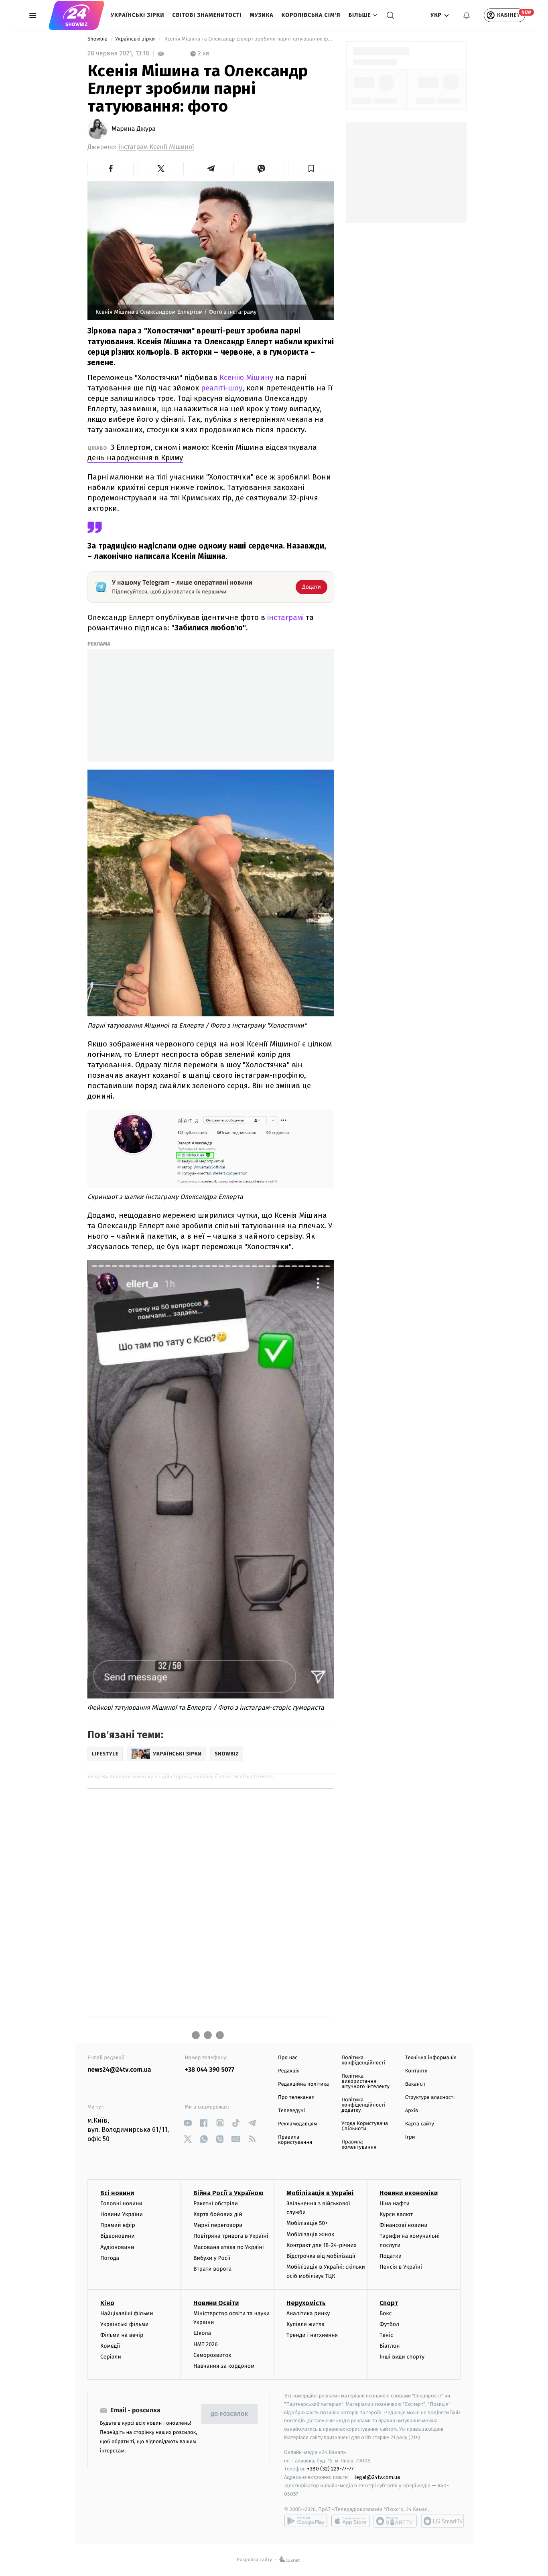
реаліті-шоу (222, 388)
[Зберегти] (311, 169)
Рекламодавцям (297, 2124)
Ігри (410, 2137)
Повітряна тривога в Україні (231, 2236)
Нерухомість (306, 2303)
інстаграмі (286, 617)
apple (350, 2521)
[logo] (76, 15)
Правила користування (295, 2140)
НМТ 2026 (206, 2344)
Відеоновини (118, 2236)
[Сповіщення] (467, 15)
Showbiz (98, 39)
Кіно (107, 2303)
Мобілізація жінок (310, 2234)
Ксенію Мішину (246, 377)
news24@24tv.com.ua (119, 2070)
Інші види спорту (402, 2357)
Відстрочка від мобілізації (321, 2256)
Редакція (289, 2071)
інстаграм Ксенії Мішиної (156, 147)
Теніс (386, 2335)
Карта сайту (420, 2124)
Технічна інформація (431, 2058)
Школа (202, 2333)
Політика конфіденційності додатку (363, 2105)
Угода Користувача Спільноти (365, 2126)
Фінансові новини (404, 2225)
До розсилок (230, 2414)
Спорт (389, 2303)
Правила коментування (359, 2145)
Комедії (110, 2346)
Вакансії (415, 2084)
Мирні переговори (218, 2225)
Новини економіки (409, 2193)
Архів (412, 2111)
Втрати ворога (212, 2269)
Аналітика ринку (308, 2313)
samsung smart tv (442, 2521)
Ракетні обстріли (216, 2203)
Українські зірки (137, 15)
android (306, 2521)
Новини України (122, 2214)
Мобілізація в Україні (320, 2193)
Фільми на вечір (122, 2335)
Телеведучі (291, 2111)
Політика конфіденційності (363, 2060)
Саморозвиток (212, 2355)
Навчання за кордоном (224, 2366)
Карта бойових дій (218, 2214)
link (188, 2123)
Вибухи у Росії (212, 2258)
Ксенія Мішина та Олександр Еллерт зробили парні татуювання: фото (249, 39)
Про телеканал (296, 2098)
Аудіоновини (117, 2247)
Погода (110, 2258)
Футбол (389, 2324)
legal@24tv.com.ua (377, 2477)
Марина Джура (134, 129)
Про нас (288, 2058)
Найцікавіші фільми (127, 2313)
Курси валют (396, 2214)
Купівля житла (305, 2324)
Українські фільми (124, 2324)
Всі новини (117, 2193)
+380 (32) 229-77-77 (330, 2469)
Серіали (111, 2357)
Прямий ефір (118, 2225)
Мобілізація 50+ (307, 2223)
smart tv (395, 2521)
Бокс (386, 2313)
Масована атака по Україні (229, 2247)
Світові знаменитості (207, 15)
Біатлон (390, 2346)
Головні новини (121, 2203)
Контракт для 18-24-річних (321, 2245)
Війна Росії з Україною (228, 2193)
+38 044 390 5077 (210, 2070)
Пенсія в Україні (401, 2267)
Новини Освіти (216, 2303)
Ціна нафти (395, 2203)
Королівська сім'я (311, 15)
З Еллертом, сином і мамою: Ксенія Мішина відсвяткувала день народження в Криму (202, 452)
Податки (391, 2256)
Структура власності (430, 2098)
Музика (262, 15)
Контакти (416, 2071)
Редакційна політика (303, 2084)
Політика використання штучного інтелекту (365, 2081)
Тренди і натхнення (312, 2335)
